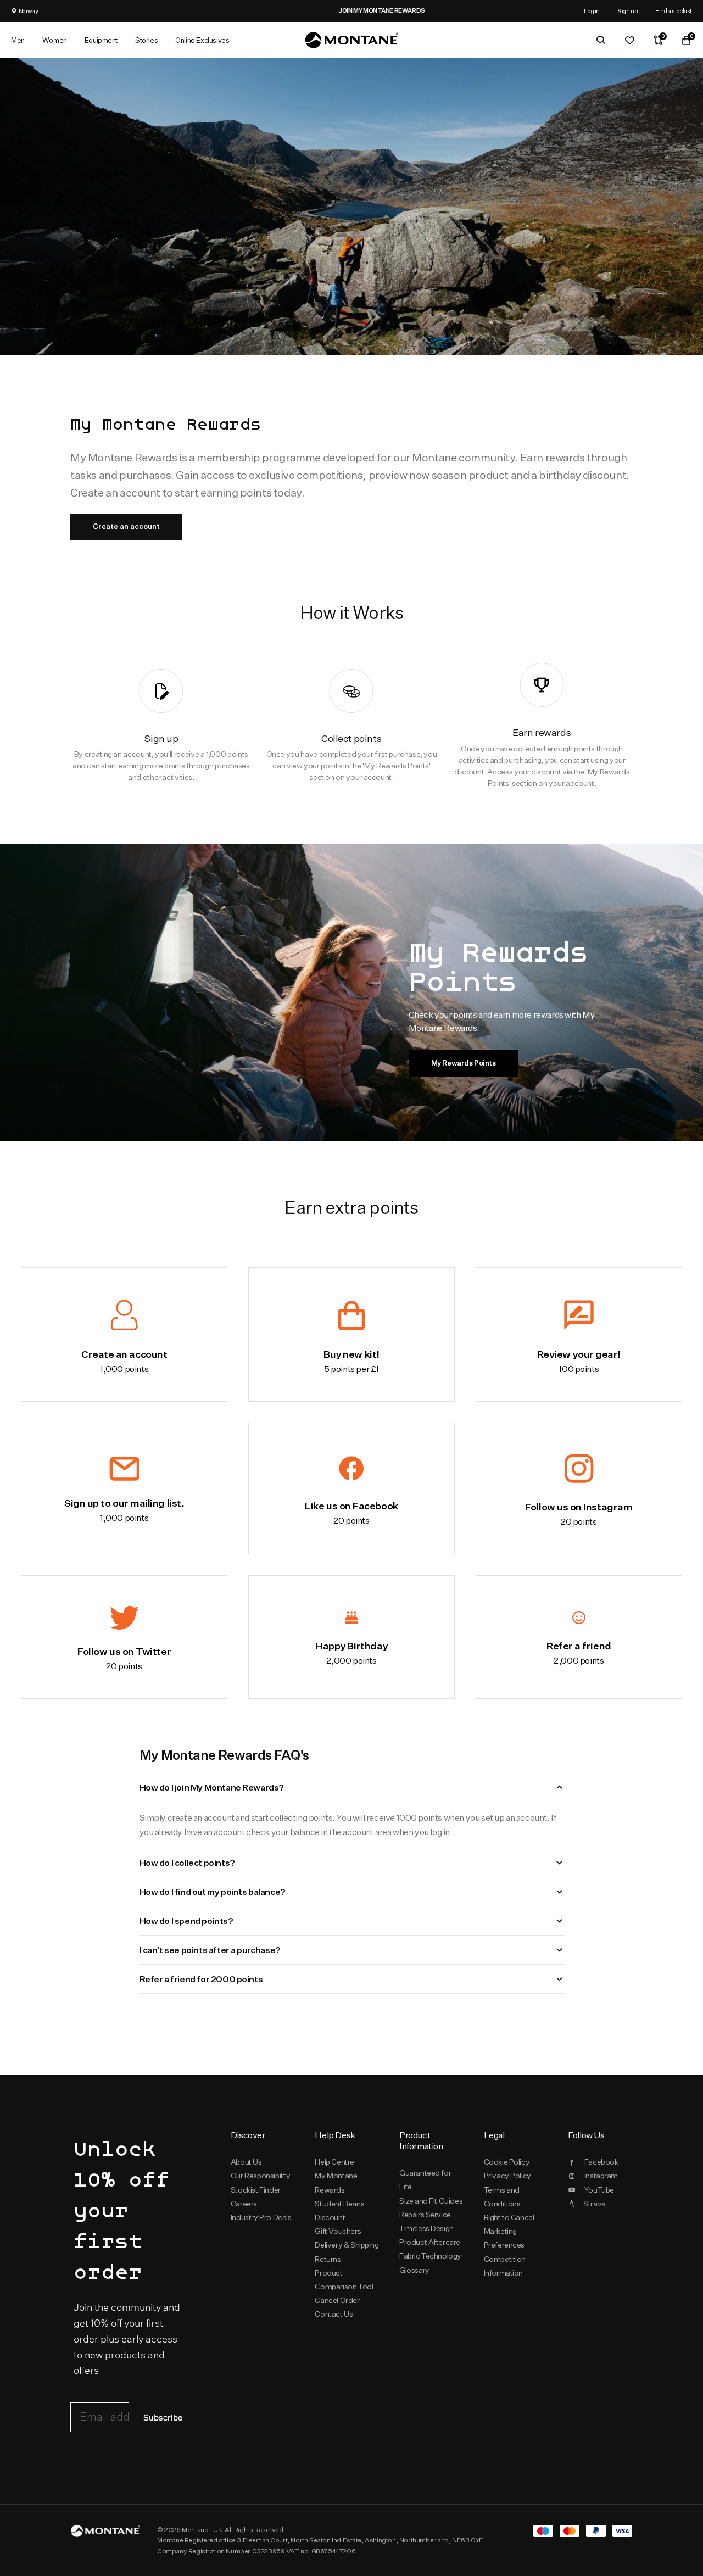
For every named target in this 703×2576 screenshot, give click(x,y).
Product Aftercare (430, 2242)
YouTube (599, 2190)
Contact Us (334, 2314)
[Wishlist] (629, 40)
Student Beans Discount (339, 2210)
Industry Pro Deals (261, 2217)
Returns (328, 2259)
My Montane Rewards (336, 2182)
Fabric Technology (430, 2256)
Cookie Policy (507, 2162)
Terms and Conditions (502, 2197)
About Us (246, 2162)
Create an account (126, 526)
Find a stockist (674, 11)
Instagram (601, 2176)
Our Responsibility (261, 2176)
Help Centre (334, 2162)
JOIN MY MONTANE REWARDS (351, 10)
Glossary (414, 2270)
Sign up (627, 11)
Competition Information (505, 2266)
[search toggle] (601, 40)
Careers (244, 2204)
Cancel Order (337, 2300)
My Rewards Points (464, 1063)
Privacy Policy (507, 2176)
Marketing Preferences (504, 2238)
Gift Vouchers (338, 2231)
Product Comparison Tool (344, 2280)
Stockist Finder (256, 2190)
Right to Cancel (509, 2217)
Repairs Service (425, 2215)
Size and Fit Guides (431, 2201)
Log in (592, 11)
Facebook (601, 2162)
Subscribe (163, 2418)
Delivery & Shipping (347, 2245)
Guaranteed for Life (425, 2180)
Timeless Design (426, 2228)
